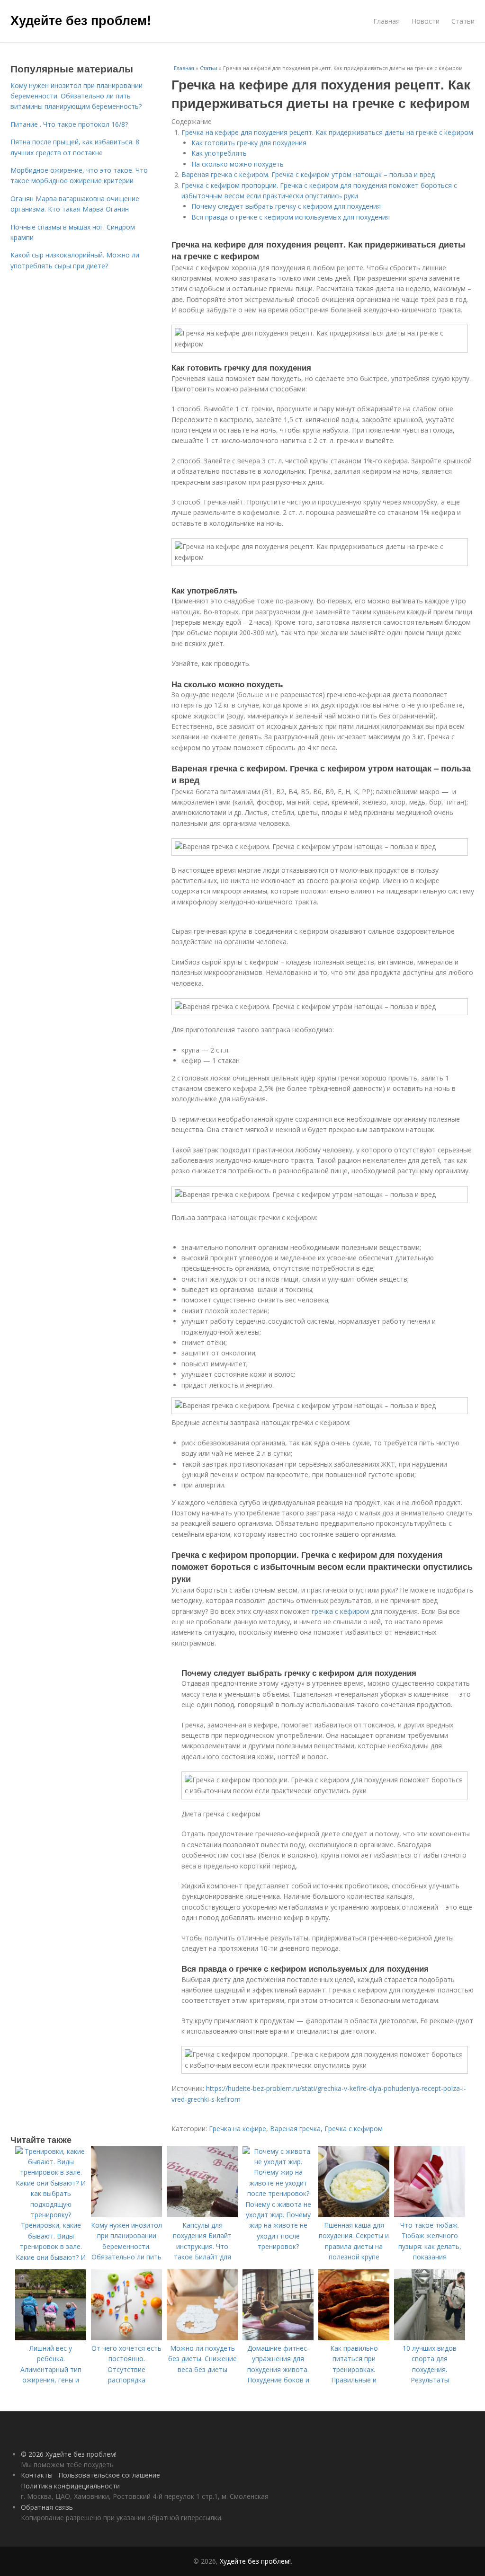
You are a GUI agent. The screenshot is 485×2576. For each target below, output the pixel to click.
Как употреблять (219, 153)
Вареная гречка (295, 2129)
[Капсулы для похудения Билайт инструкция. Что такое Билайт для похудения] (202, 2215)
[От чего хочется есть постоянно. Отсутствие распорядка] (126, 2338)
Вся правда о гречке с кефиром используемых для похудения (291, 217)
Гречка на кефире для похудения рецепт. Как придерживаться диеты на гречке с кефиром (327, 132)
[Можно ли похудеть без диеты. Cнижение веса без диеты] (202, 2338)
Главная (386, 21)
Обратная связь (47, 2507)
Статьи (463, 21)
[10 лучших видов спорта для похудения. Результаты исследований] (430, 2338)
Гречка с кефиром (354, 2129)
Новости (426, 21)
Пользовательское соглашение (109, 2475)
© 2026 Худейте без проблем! (69, 2454)
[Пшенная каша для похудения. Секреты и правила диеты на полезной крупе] (354, 2215)
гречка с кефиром (340, 1611)
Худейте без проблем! (81, 20)
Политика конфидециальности (70, 2486)
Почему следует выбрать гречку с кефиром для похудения (286, 206)
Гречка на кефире (238, 2129)
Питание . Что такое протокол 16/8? (69, 124)
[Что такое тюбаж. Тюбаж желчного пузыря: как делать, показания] (430, 2215)
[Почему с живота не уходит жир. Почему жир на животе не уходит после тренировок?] (278, 2193)
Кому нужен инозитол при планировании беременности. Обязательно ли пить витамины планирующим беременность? (76, 96)
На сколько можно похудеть (238, 164)
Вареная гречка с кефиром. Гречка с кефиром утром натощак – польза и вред (308, 174)
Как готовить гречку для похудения (249, 143)
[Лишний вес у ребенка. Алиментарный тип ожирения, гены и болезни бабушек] (51, 2338)
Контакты (37, 2475)
